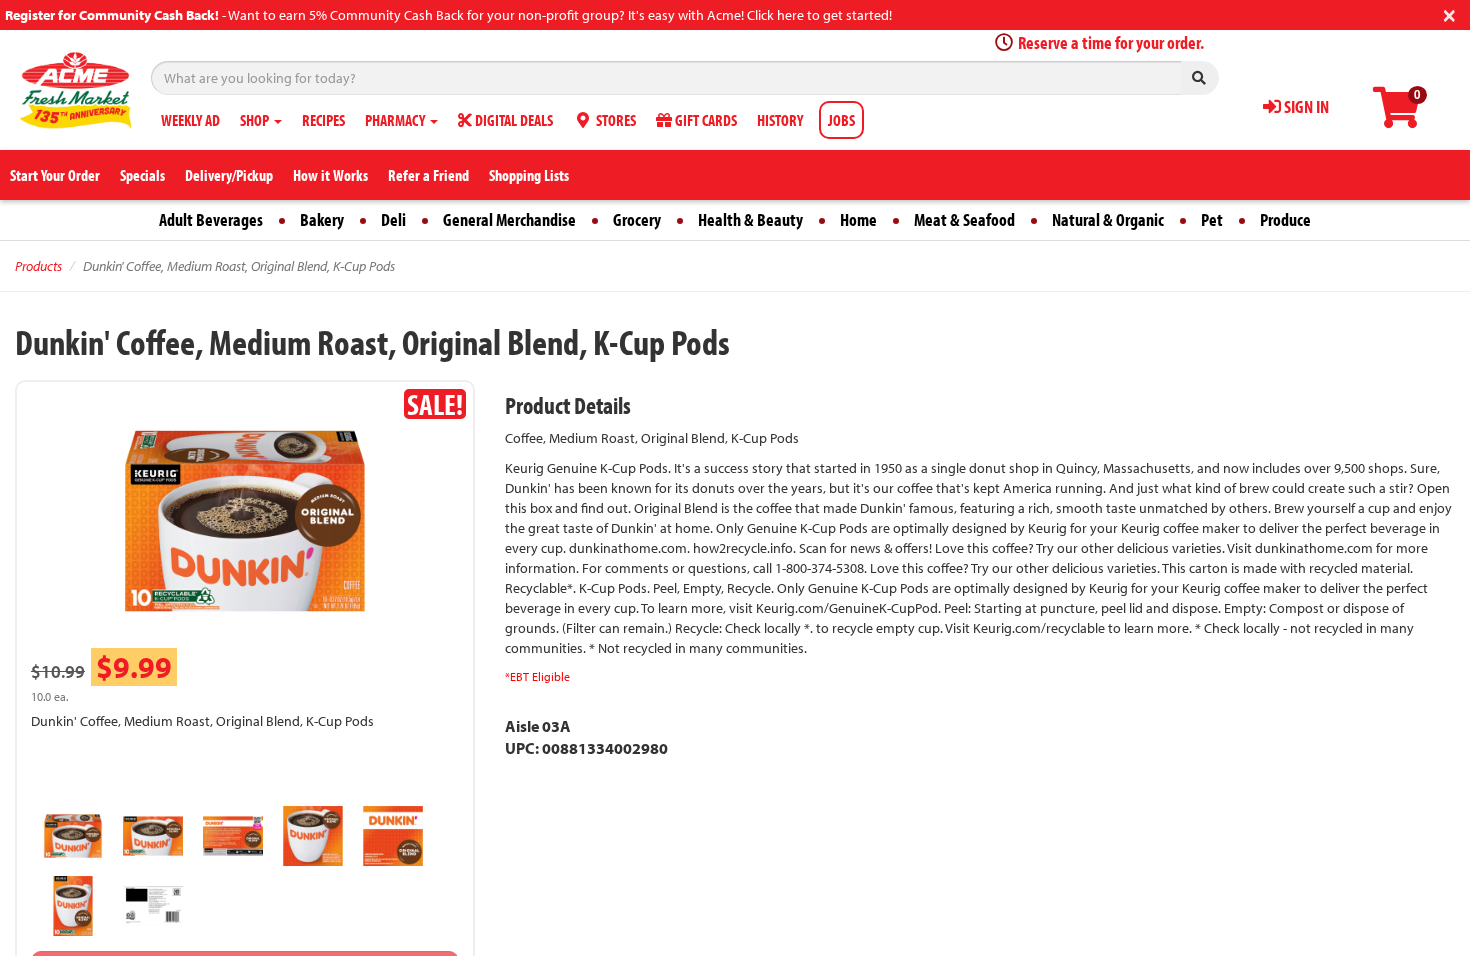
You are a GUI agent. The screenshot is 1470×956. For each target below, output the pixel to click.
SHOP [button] (256, 120)
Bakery (322, 219)
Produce (1285, 219)
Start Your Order (55, 175)
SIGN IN (1305, 106)
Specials (142, 175)
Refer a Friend (428, 175)
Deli (393, 219)
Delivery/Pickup (229, 175)
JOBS (841, 120)
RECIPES (323, 120)
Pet (1212, 219)
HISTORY (780, 120)
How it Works (330, 175)
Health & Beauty (750, 219)
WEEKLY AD (190, 120)
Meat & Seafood (964, 219)
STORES (614, 120)
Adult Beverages (211, 219)
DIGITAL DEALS (512, 120)
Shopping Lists (529, 175)
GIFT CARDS (704, 120)
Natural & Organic (1108, 219)
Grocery (637, 219)
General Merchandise (509, 219)
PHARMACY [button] (396, 120)
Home (858, 219)
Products (38, 266)
